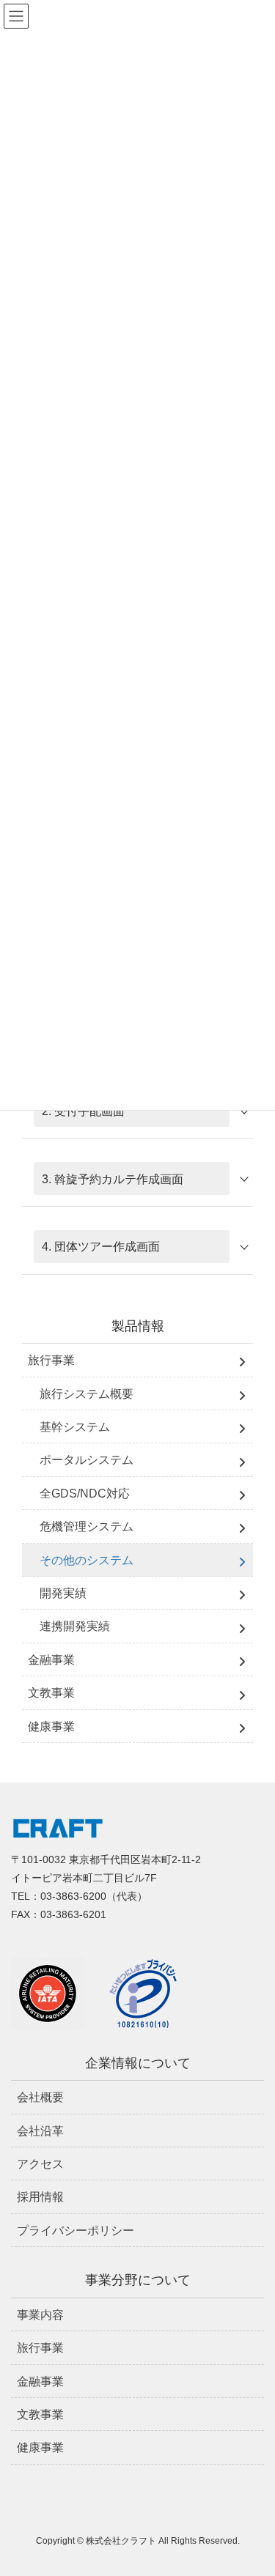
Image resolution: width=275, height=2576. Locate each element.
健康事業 (51, 1726)
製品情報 (138, 1326)
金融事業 (51, 1660)
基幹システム (75, 1427)
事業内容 (40, 2315)
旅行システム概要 (87, 1394)
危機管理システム (87, 1526)
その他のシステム (87, 1560)
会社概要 (40, 2097)
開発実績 (63, 1593)
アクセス (40, 2164)
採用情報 (40, 2197)
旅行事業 (51, 1360)
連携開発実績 (75, 1626)
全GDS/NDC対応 (85, 1494)
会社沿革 (40, 2131)
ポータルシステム (87, 1460)
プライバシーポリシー (76, 2231)
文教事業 (51, 1693)
